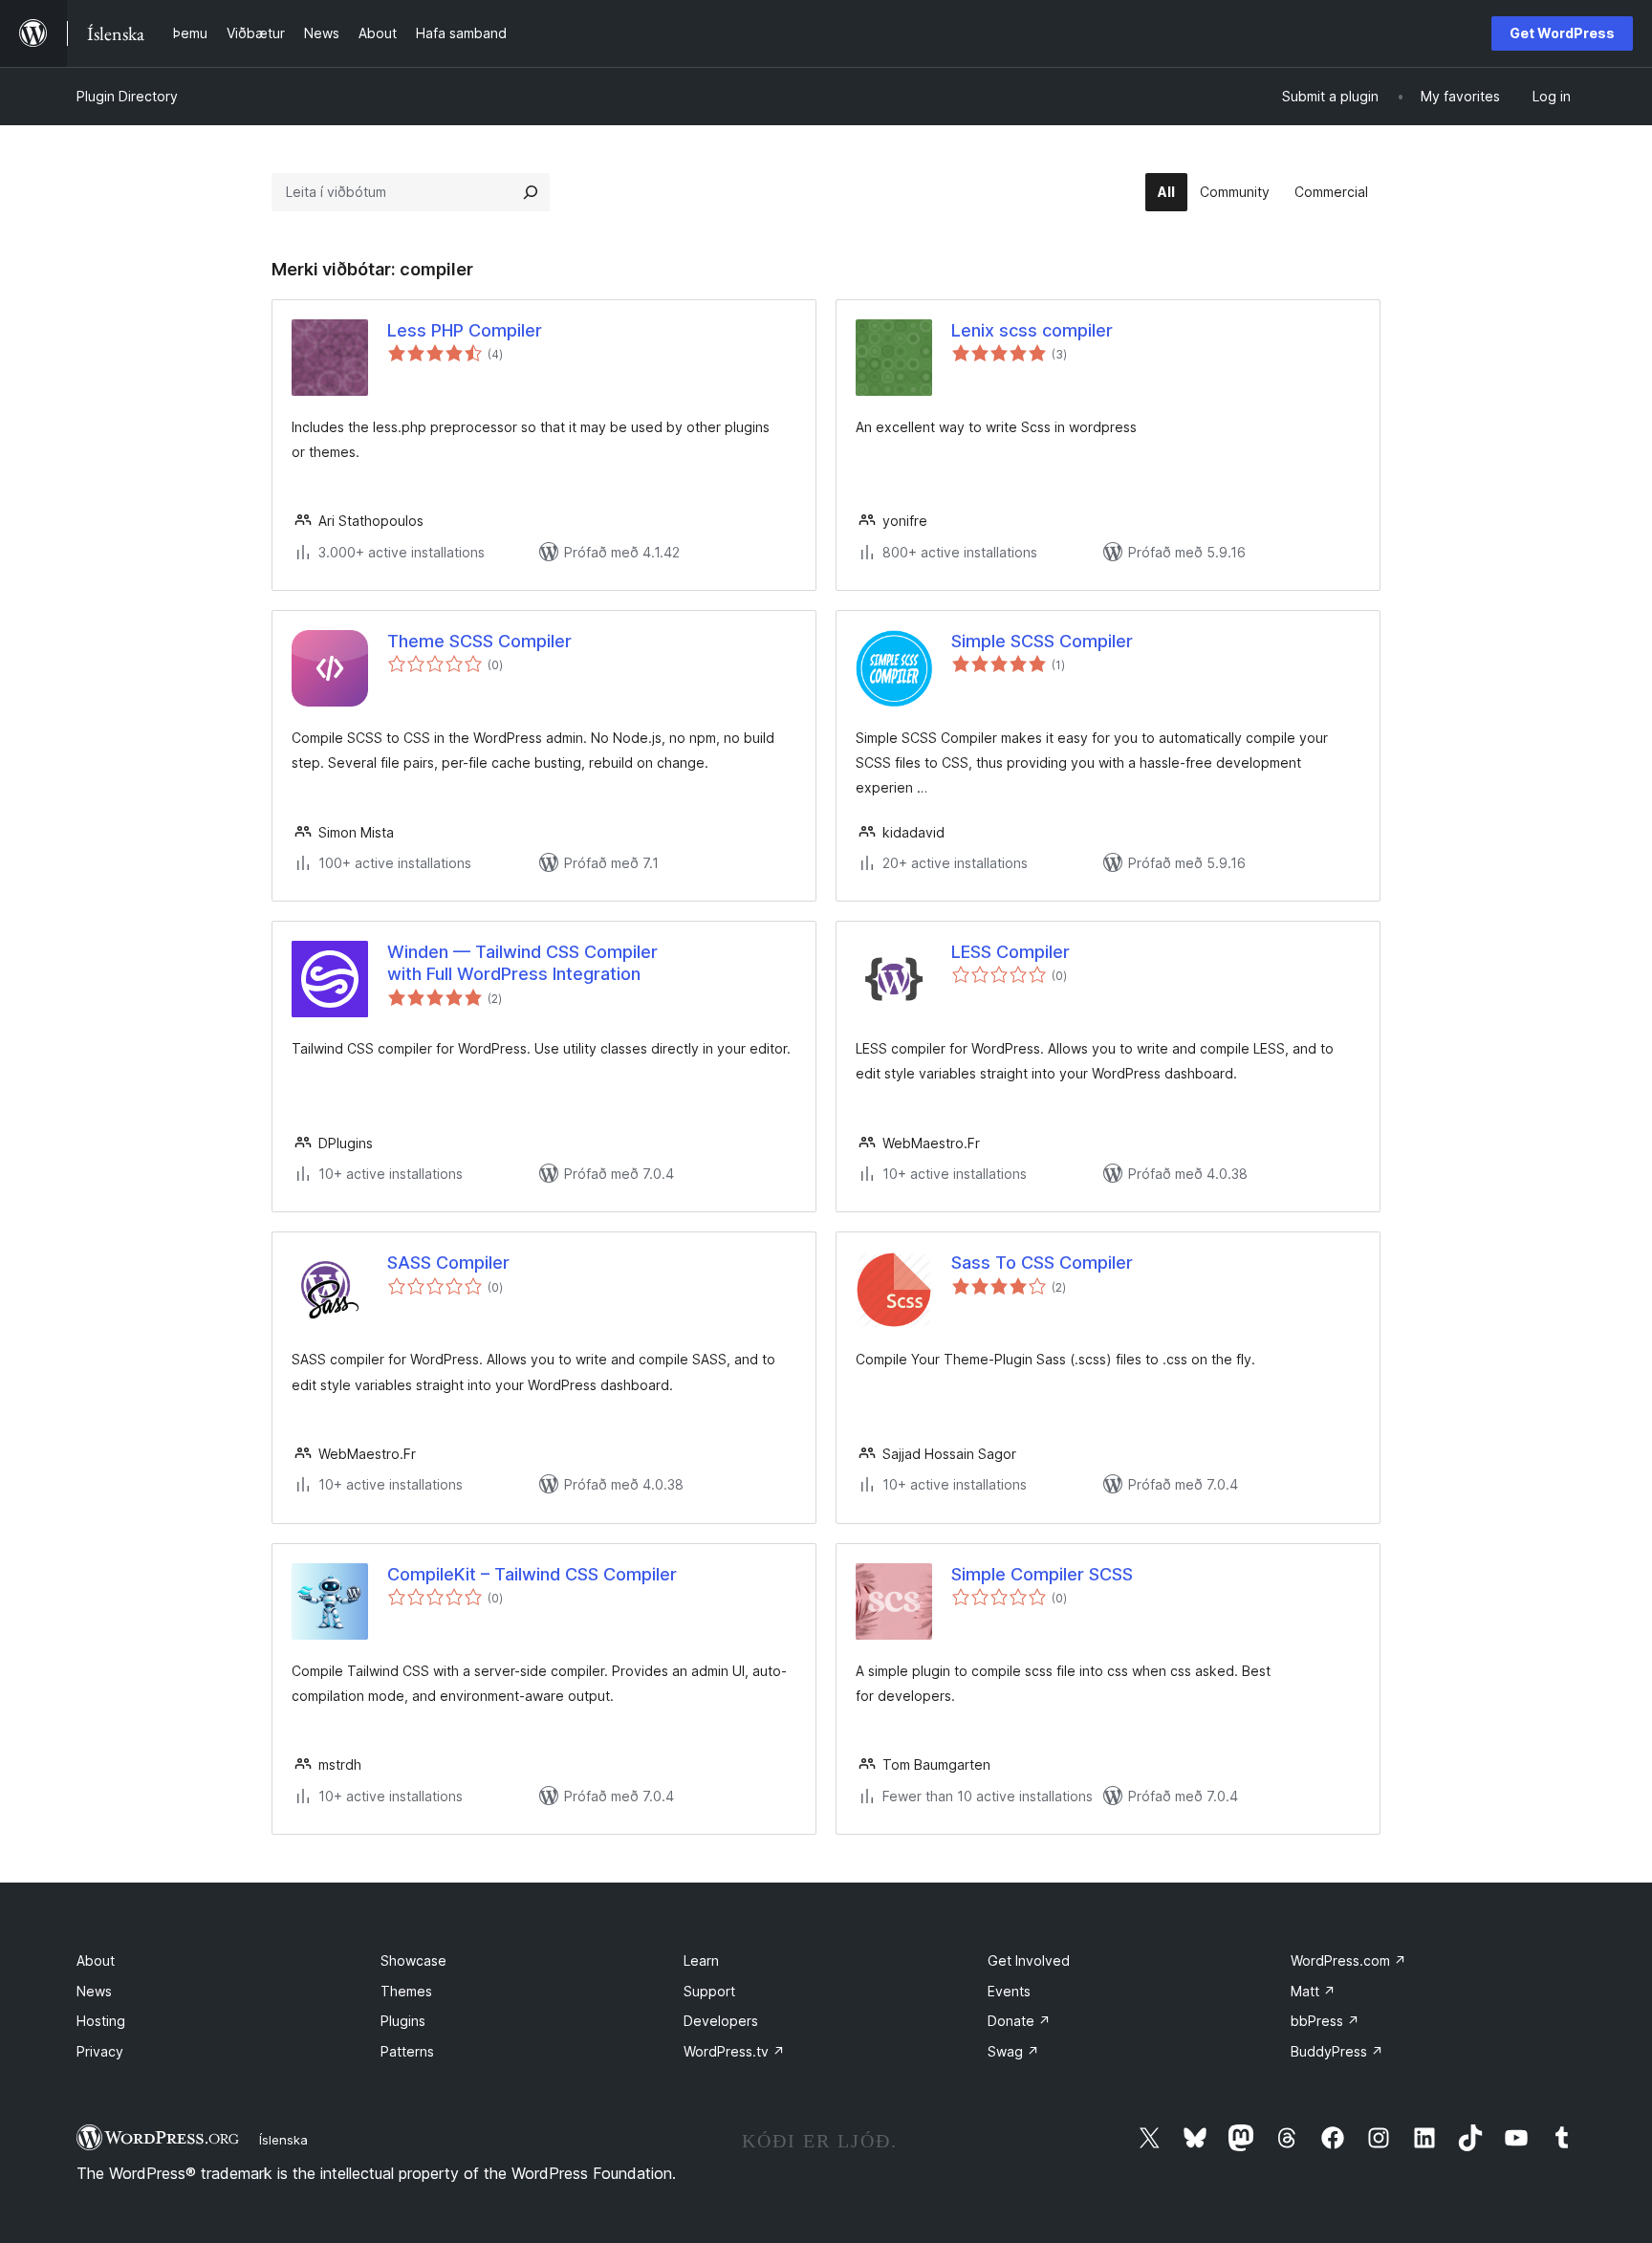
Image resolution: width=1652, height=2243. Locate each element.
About (96, 1960)
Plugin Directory (127, 96)
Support (709, 1991)
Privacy (100, 2051)
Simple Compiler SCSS (1042, 1574)
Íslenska (283, 2140)
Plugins (403, 2021)
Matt (1313, 1991)
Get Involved (1029, 1960)
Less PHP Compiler (465, 330)
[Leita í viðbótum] (531, 192)
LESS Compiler (1011, 952)
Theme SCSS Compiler (479, 641)
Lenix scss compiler (1032, 330)
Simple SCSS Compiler (1042, 641)
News (94, 1991)
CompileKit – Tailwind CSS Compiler (532, 1574)
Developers (721, 2021)
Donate (1019, 2021)
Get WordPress (1562, 33)
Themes (406, 1991)
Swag (1013, 2051)
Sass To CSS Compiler (1042, 1263)
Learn (701, 1960)
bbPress (1325, 2021)
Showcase (413, 1960)
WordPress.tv (734, 2051)
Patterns (407, 2051)
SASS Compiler (448, 1263)
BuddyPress (1337, 2051)
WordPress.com (1348, 1960)
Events (1009, 1991)
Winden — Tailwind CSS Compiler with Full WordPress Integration (522, 963)
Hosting (101, 2021)
